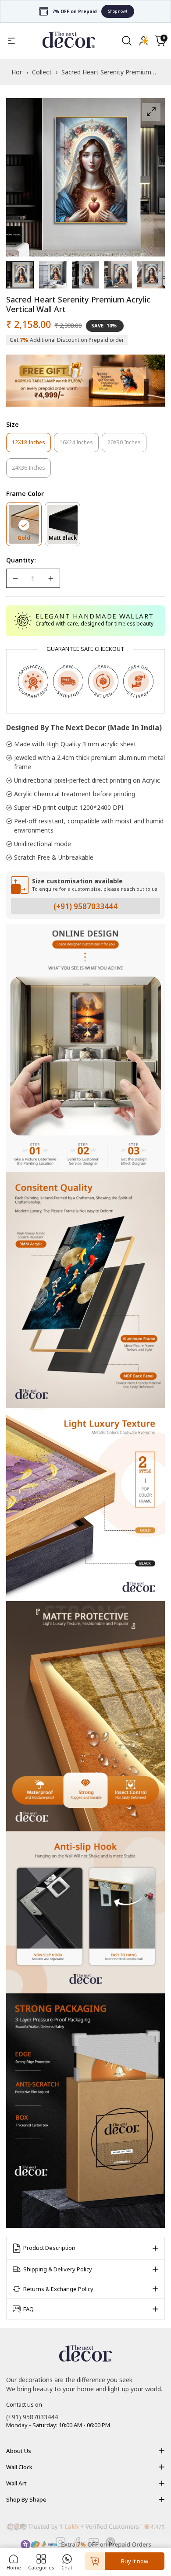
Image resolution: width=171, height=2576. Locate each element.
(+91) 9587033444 (85, 906)
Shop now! (118, 11)
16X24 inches (79, 445)
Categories (41, 2567)
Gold (30, 540)
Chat (67, 2567)
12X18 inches (31, 445)
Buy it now (135, 2561)
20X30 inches (127, 445)
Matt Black (64, 540)
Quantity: (21, 560)
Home (14, 2567)
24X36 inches (31, 471)
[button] (160, 41)
